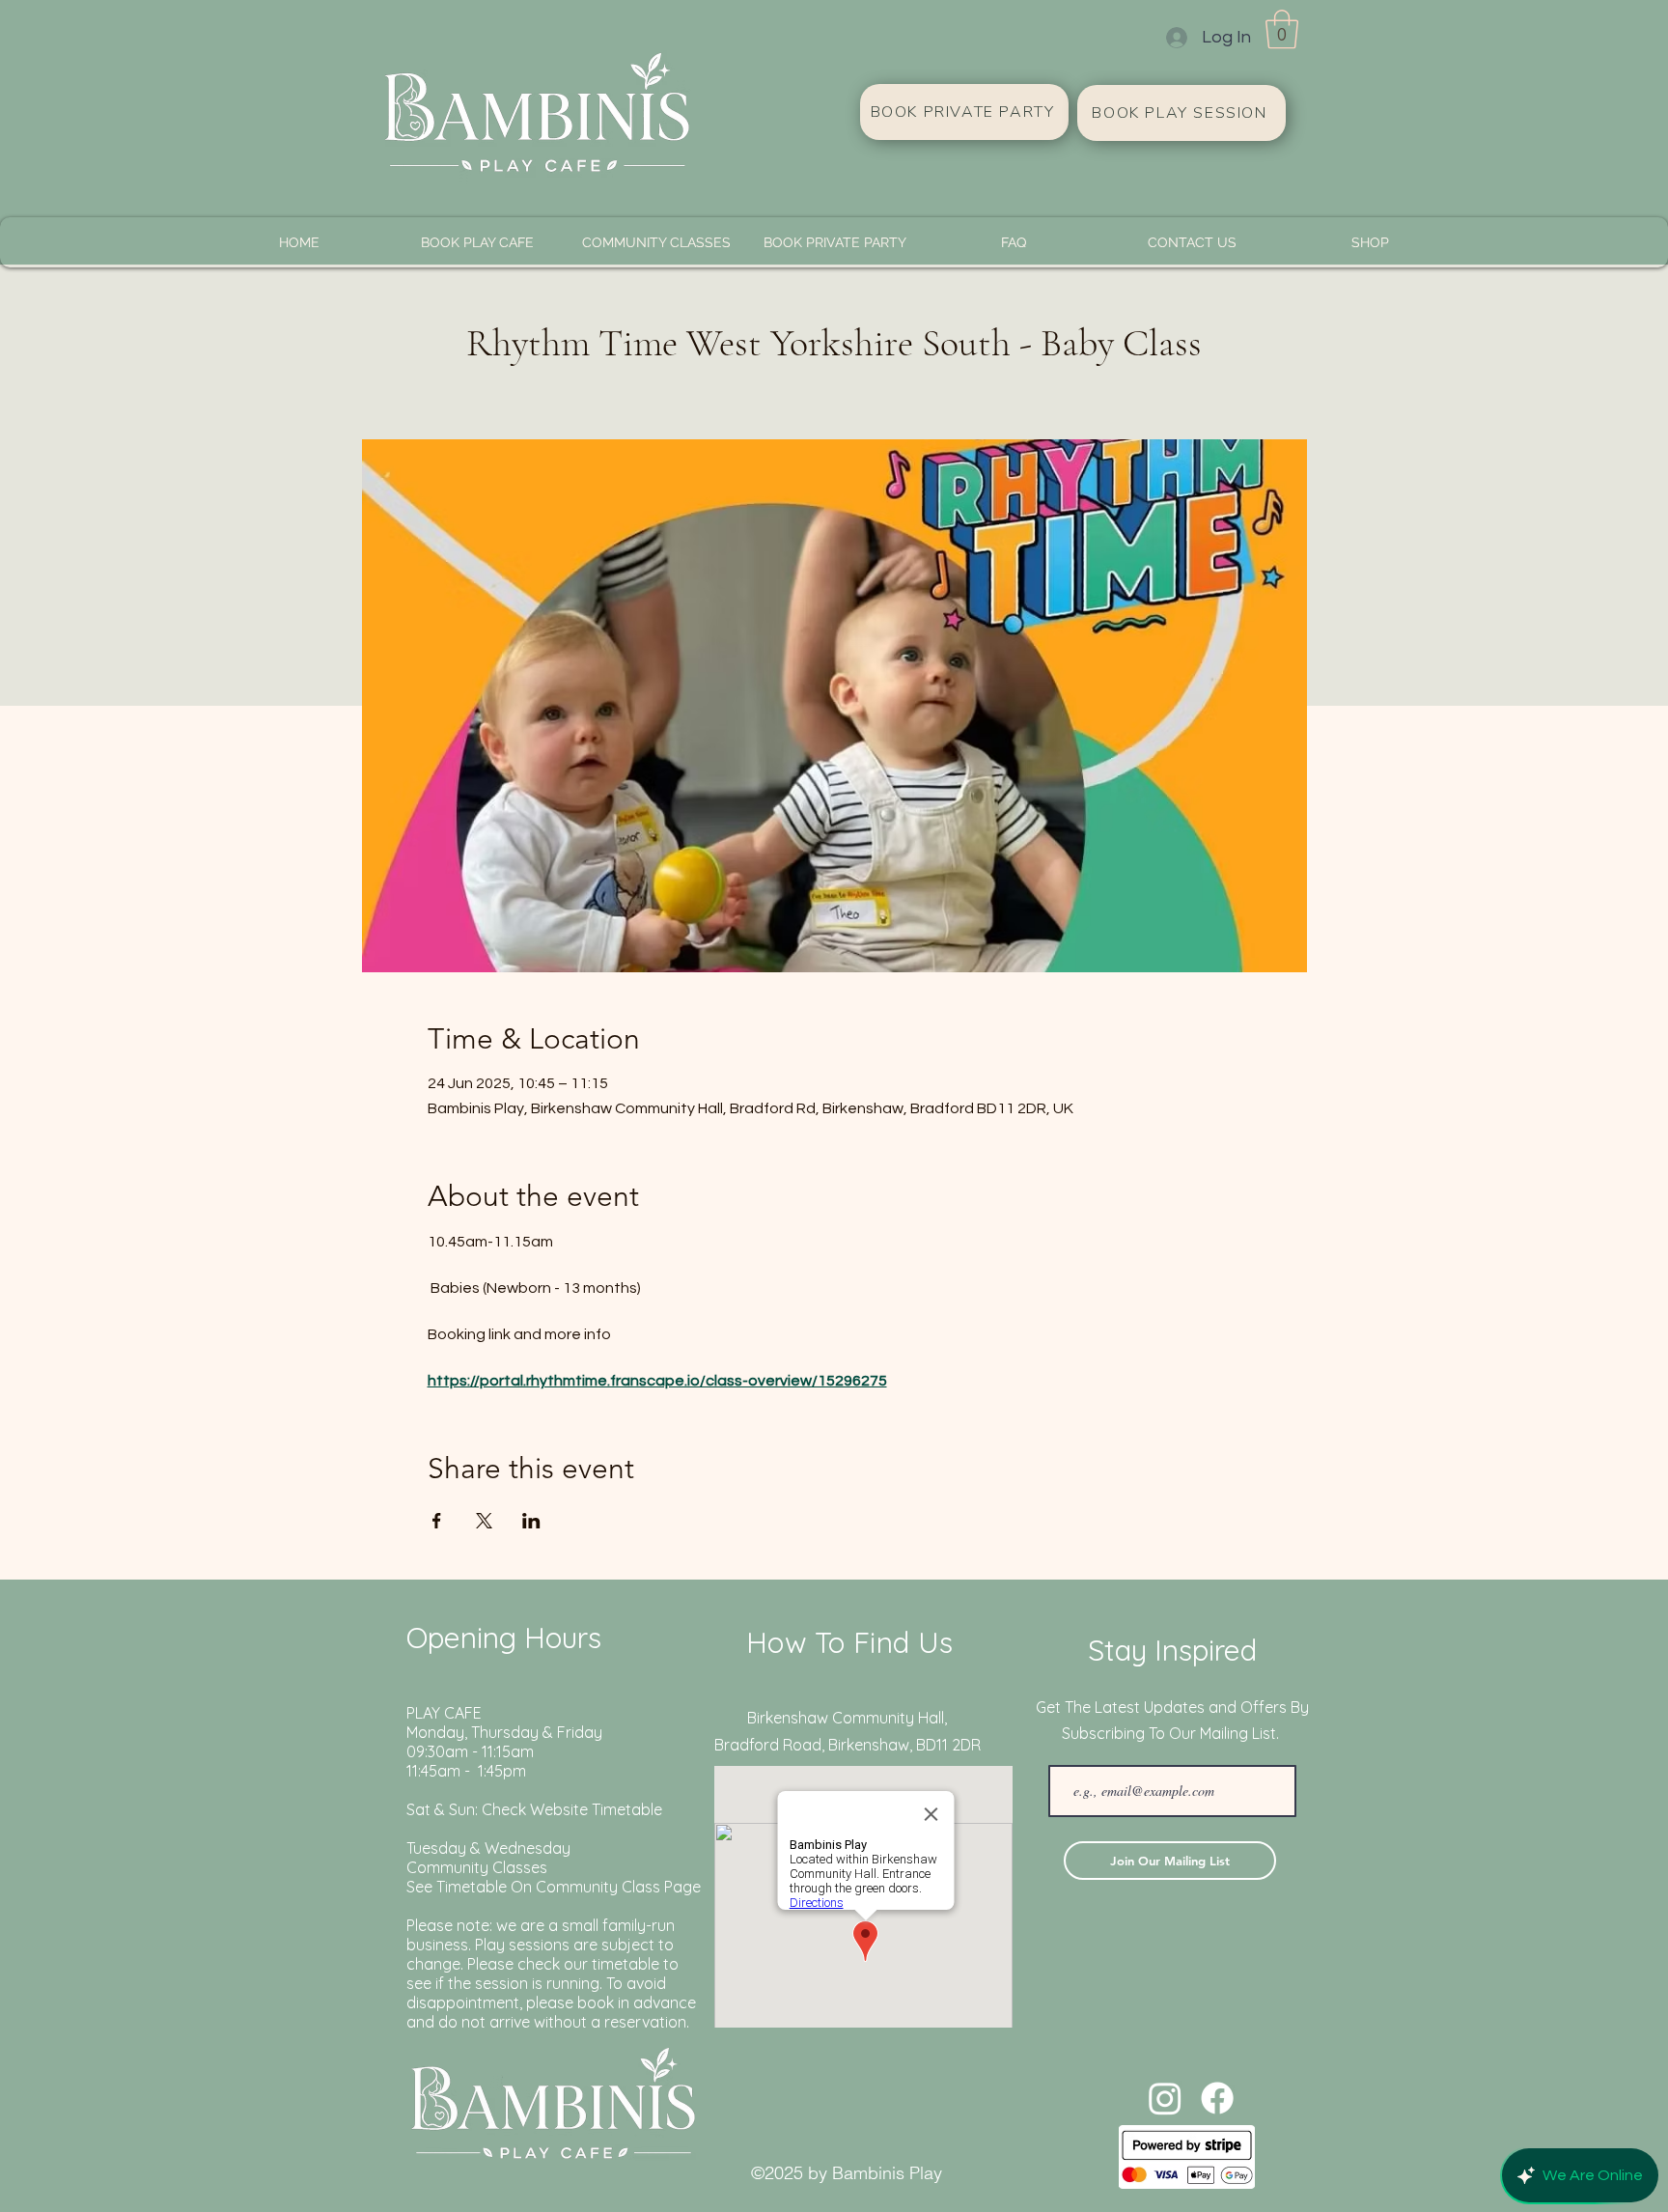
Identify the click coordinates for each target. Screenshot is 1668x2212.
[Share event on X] (484, 1521)
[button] (1282, 29)
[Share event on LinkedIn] (531, 1521)
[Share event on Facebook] (437, 1521)
